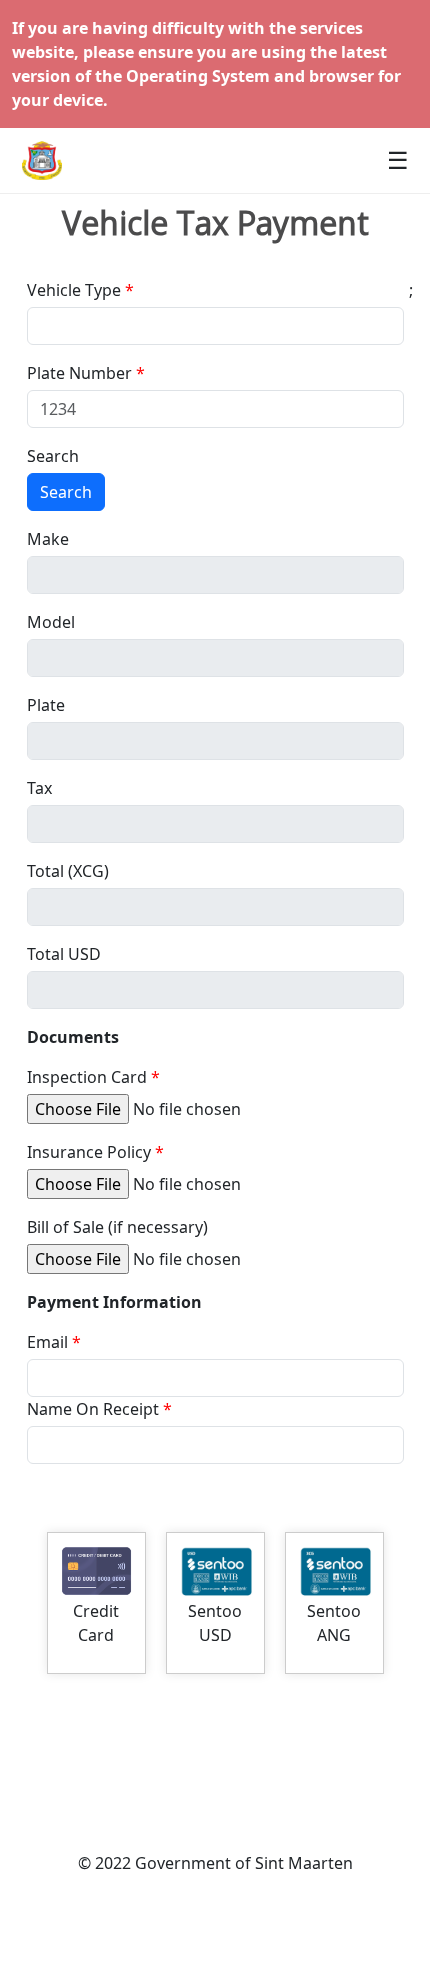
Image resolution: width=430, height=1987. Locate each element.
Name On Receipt (93, 1409)
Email (47, 1342)
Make (48, 539)
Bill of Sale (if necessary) (117, 1227)
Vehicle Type (74, 290)
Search (53, 456)
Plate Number (79, 373)
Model (51, 622)
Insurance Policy (89, 1152)
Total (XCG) (68, 871)
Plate (46, 705)
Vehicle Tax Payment (215, 223)
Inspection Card (87, 1077)
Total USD (64, 954)
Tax (39, 788)
